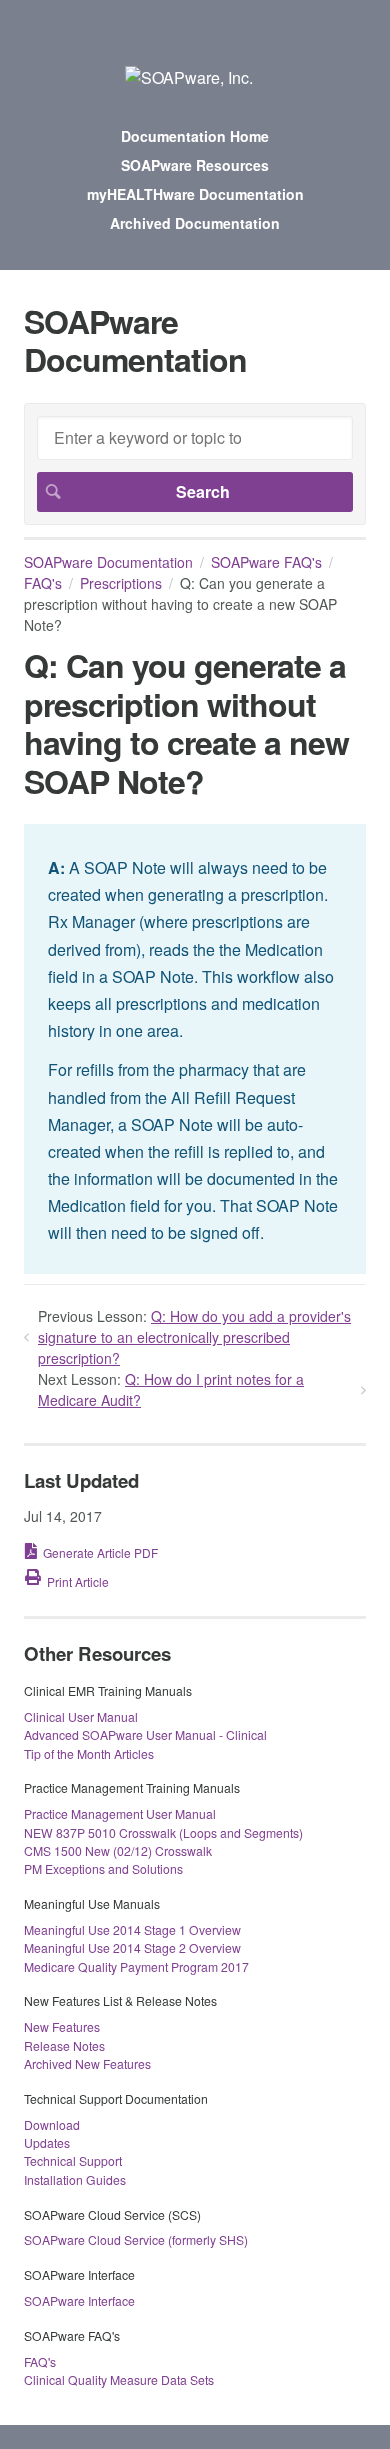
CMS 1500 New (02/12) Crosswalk (118, 1850)
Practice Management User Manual (120, 1813)
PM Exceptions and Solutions (103, 1868)
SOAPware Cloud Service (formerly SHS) (136, 2239)
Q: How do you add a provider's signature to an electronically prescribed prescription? (194, 1337)
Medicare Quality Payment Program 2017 (136, 1966)
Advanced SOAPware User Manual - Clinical (145, 1734)
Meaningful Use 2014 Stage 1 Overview (132, 1929)
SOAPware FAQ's (266, 562)
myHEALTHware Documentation (195, 194)
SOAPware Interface (79, 2300)
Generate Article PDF (100, 1552)
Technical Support (73, 2160)
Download (52, 2124)
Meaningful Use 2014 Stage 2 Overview (132, 1947)
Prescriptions (121, 583)
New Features (62, 2026)
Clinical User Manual (81, 1716)
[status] (195, 1049)
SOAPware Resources (195, 165)
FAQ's (43, 583)
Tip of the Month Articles (89, 1753)
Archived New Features (87, 2063)
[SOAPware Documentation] (189, 77)
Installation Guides (75, 2179)
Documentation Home (195, 136)
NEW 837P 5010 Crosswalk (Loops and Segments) (163, 1832)
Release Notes (64, 2045)
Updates (47, 2142)
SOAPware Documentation (108, 562)
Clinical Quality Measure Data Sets (119, 2379)
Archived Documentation (195, 223)
